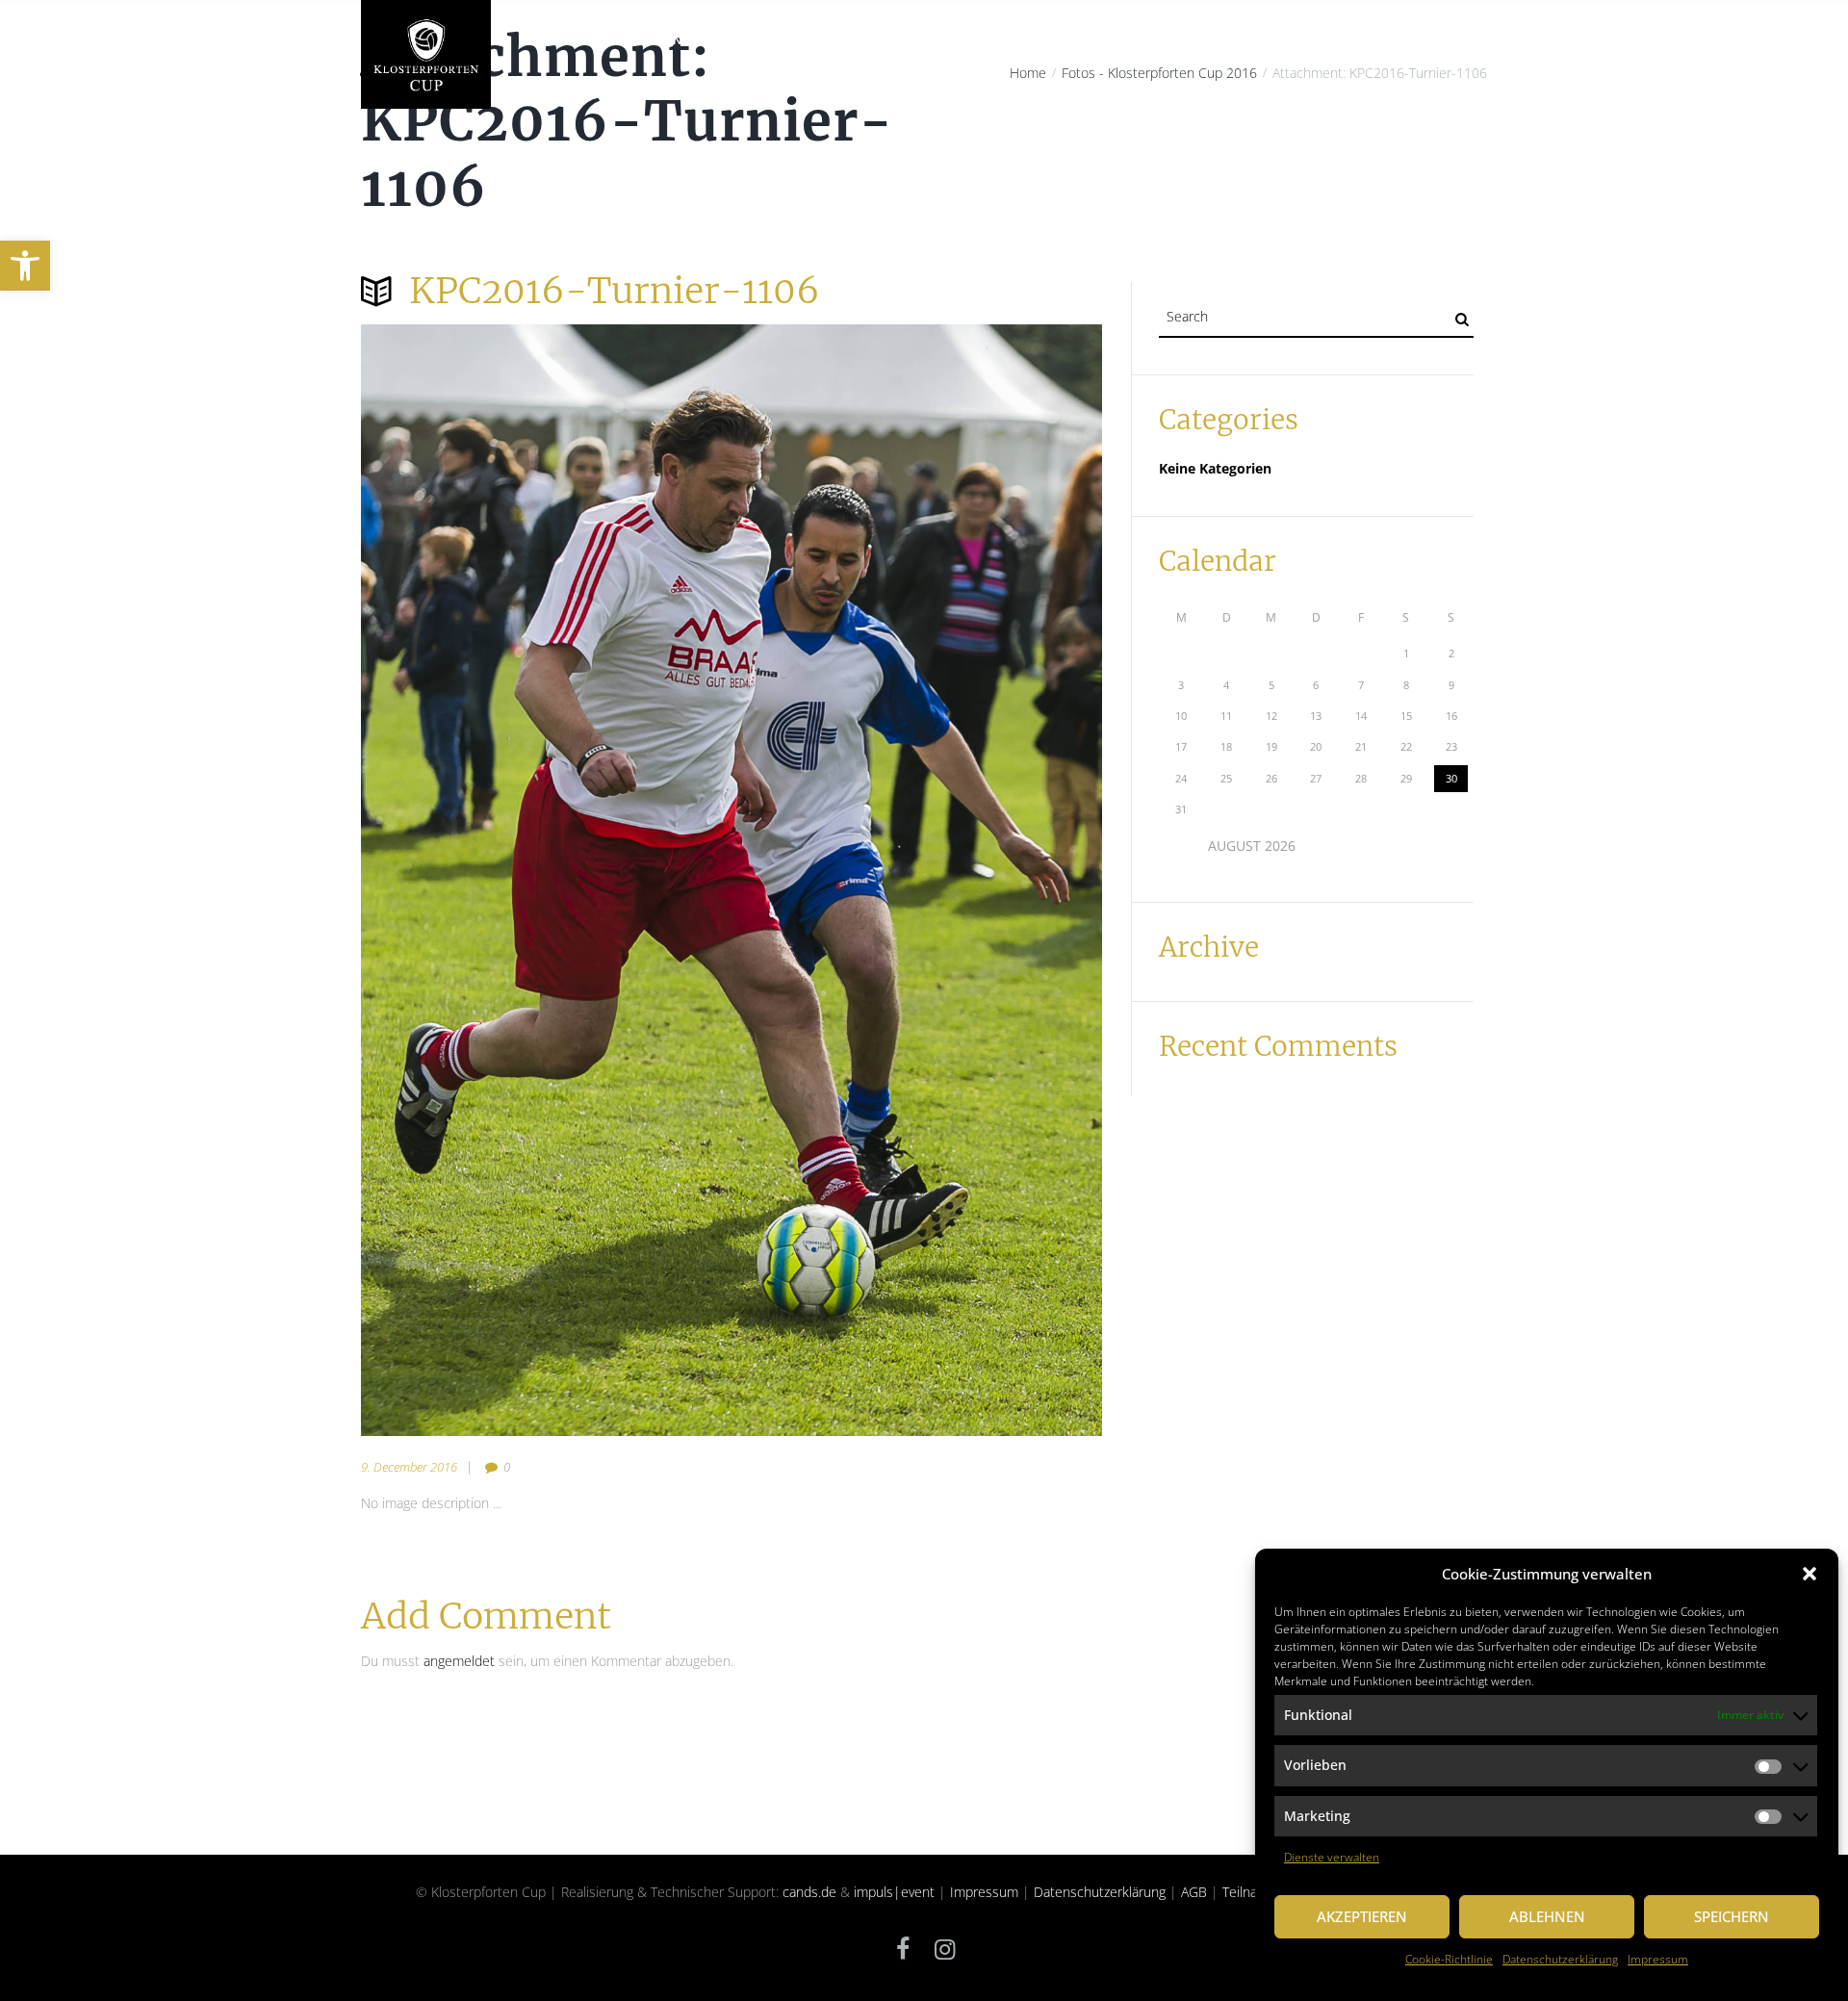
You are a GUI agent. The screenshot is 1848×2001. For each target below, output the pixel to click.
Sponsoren (1238, 40)
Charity (758, 40)
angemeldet (459, 1661)
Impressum (1658, 1959)
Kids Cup (1151, 40)
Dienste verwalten (1332, 1857)
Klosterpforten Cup (643, 40)
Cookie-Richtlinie (1449, 1959)
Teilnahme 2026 (1049, 40)
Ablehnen (1547, 1916)
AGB (1194, 1892)
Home (535, 40)
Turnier (949, 40)
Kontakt (1445, 40)
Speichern (1732, 1916)
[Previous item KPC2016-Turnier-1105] (546, 881)
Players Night (854, 40)
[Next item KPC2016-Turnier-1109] (917, 881)
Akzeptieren (1362, 1916)
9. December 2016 (409, 1467)
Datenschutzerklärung (1560, 1959)
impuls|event (894, 1892)
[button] (25, 266)
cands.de (809, 1892)
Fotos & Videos (1346, 40)
